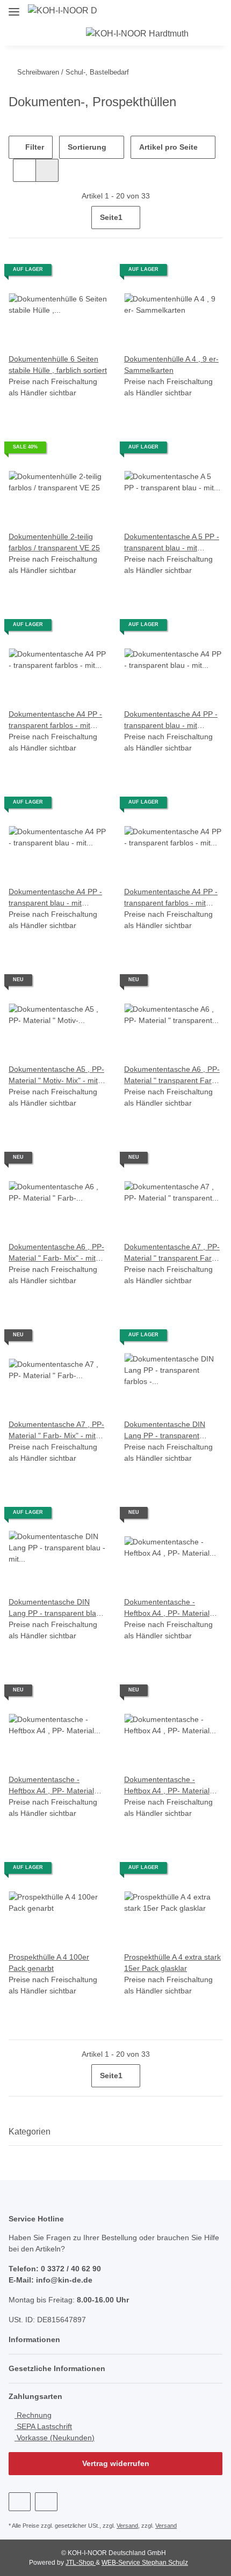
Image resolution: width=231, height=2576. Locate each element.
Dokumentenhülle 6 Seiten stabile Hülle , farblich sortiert (58, 365)
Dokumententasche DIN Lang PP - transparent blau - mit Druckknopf (57, 1608)
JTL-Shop (81, 2563)
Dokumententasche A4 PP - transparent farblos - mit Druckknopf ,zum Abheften (171, 898)
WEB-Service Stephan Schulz (145, 2563)
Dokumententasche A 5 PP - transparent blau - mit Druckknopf (172, 543)
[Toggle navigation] (14, 7)
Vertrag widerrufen (116, 2463)
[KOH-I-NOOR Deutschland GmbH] (63, 11)
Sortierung (87, 147)
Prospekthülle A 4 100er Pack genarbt (49, 1963)
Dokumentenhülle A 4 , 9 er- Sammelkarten (171, 365)
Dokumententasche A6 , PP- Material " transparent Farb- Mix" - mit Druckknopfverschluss (172, 1076)
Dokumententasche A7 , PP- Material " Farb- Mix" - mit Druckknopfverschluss (56, 1431)
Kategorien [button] (30, 2132)
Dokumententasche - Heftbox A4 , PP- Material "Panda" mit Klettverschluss (171, 1786)
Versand (127, 2526)
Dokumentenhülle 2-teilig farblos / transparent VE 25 (54, 542)
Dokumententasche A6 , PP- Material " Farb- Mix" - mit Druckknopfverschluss (56, 1253)
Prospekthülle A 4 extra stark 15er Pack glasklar (172, 1963)
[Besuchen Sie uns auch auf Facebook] (20, 2502)
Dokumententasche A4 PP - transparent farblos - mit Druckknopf (55, 720)
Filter (34, 147)
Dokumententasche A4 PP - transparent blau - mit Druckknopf (171, 720)
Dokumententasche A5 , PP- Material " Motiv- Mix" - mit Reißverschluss (56, 1076)
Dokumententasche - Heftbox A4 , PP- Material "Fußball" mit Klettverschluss (57, 1786)
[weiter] (213, 218)
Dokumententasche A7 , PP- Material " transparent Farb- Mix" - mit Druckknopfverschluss (172, 1253)
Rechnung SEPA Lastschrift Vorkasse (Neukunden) (55, 2426)
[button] (225, 11)
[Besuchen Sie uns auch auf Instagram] (46, 2502)
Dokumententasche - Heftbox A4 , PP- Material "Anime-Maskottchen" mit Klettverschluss (167, 1608)
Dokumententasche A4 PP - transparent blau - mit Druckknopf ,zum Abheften (55, 898)
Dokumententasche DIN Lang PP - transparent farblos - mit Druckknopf (165, 1431)
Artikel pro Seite (168, 147)
